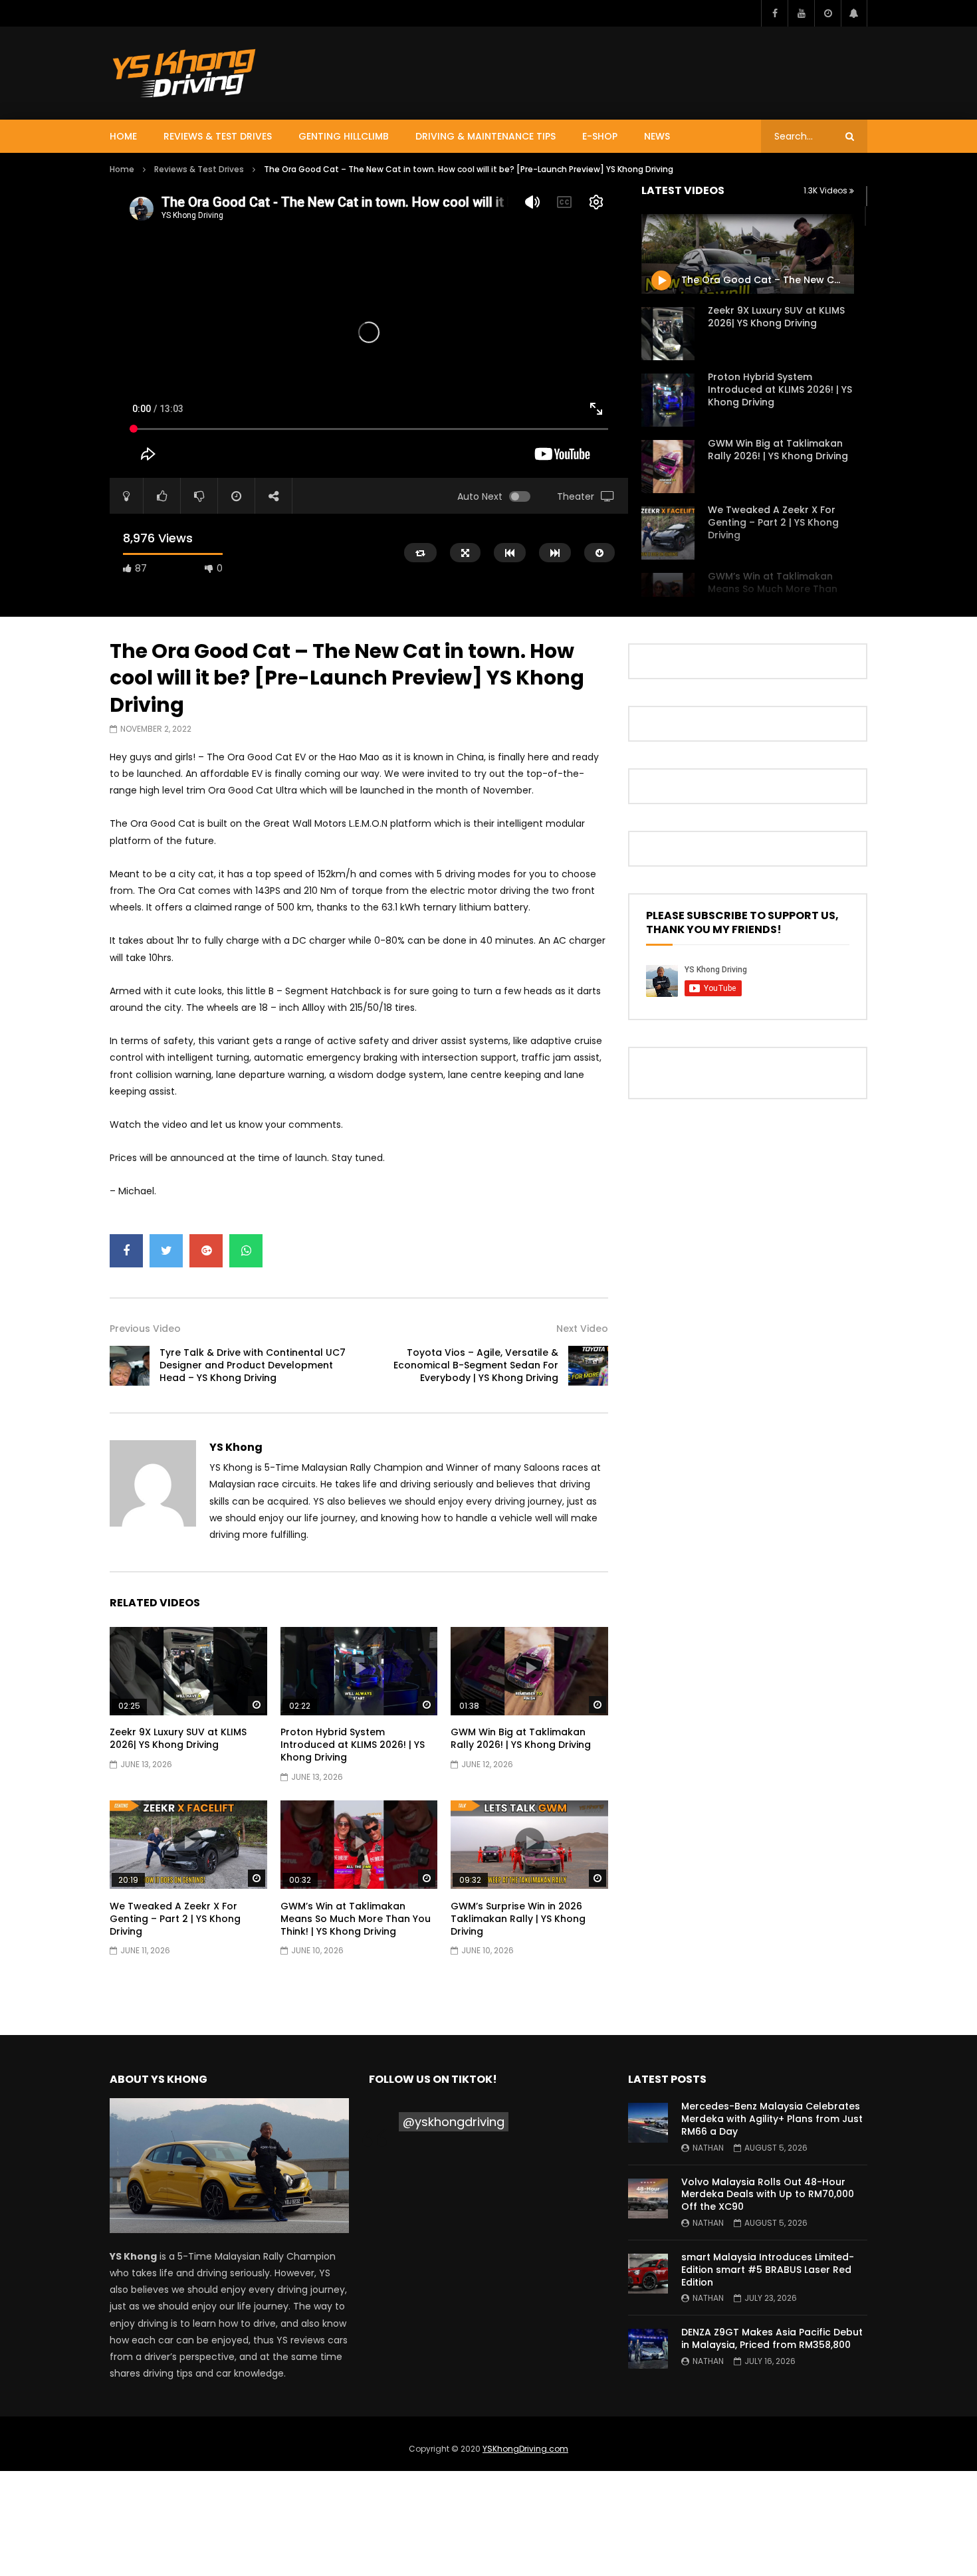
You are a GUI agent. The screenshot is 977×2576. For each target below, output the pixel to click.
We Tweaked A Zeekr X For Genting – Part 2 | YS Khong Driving (773, 522)
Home (123, 136)
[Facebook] (774, 13)
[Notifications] (854, 13)
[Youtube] (801, 13)
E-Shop (600, 136)
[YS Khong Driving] (184, 73)
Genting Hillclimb (344, 136)
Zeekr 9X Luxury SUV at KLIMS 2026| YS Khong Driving (776, 317)
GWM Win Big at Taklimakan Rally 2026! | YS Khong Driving (778, 450)
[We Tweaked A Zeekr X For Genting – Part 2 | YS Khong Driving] (668, 533)
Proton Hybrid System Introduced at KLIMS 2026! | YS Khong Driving (780, 389)
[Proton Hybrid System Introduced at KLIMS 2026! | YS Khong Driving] (668, 400)
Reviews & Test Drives (218, 136)
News (657, 136)
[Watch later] (827, 13)
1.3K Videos (826, 190)
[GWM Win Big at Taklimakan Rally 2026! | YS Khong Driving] (668, 467)
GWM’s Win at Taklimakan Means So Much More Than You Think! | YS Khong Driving (776, 589)
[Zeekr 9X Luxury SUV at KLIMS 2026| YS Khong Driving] (668, 334)
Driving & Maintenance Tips (486, 136)
